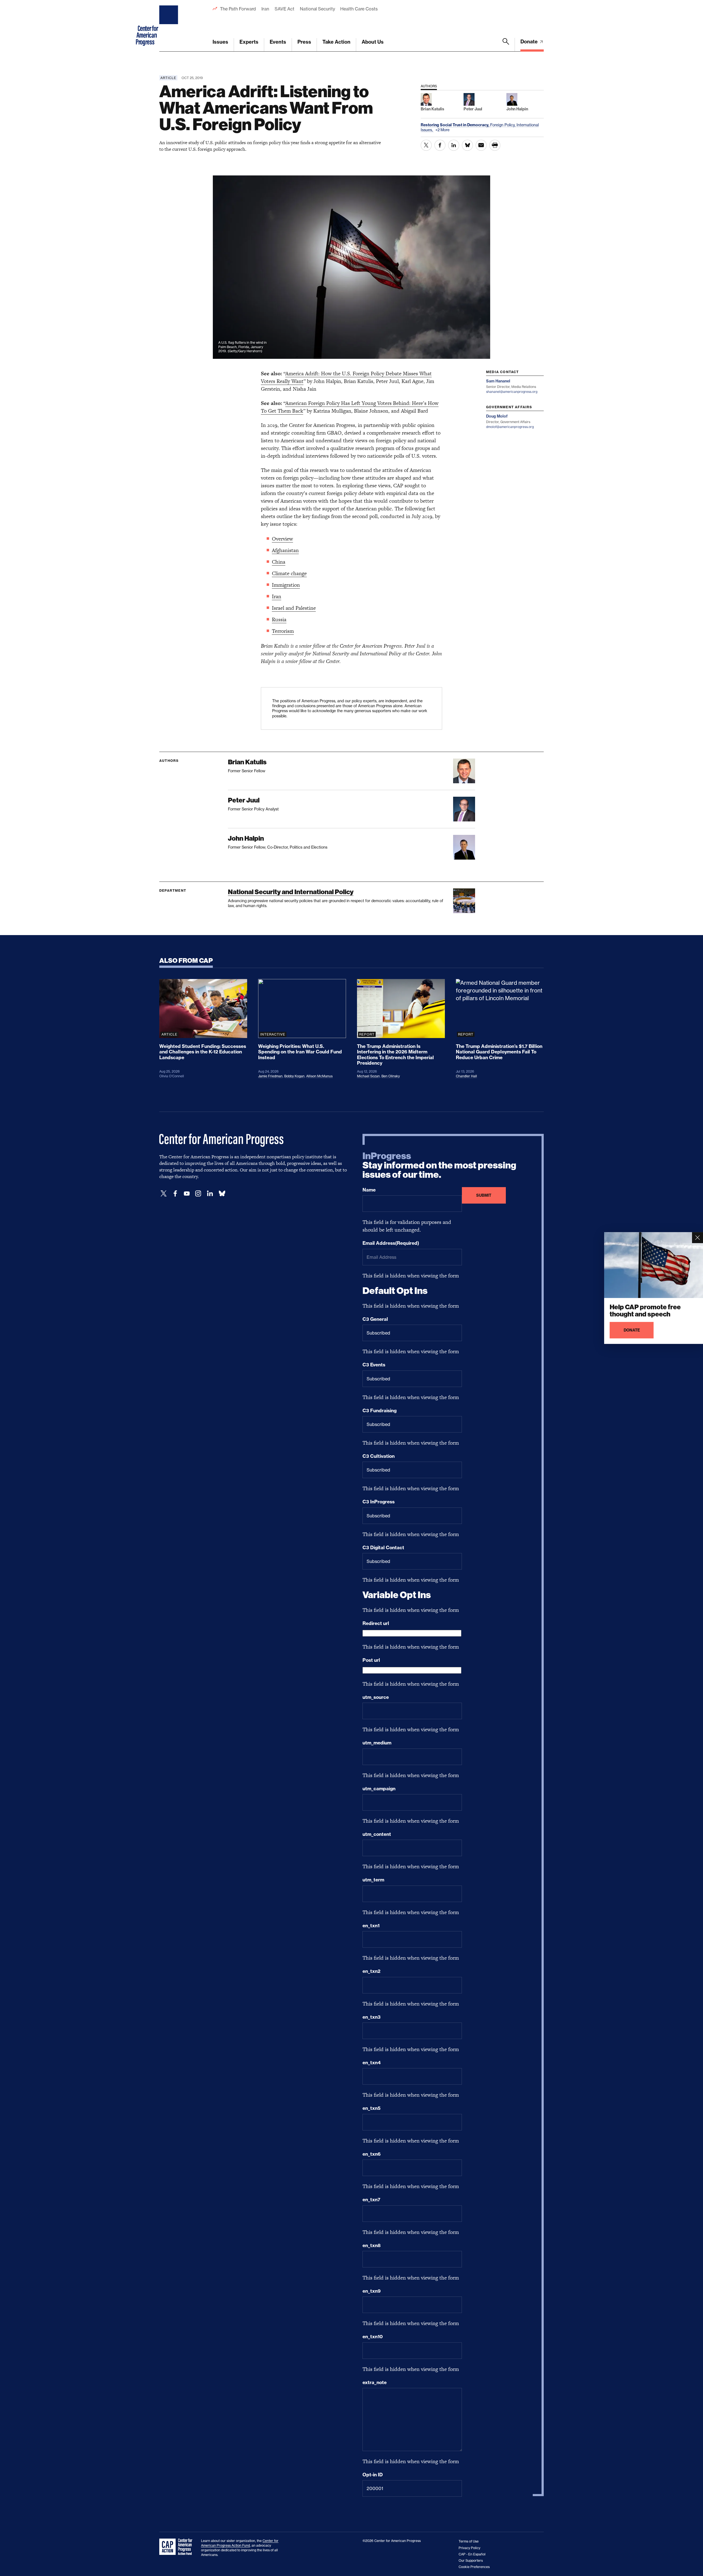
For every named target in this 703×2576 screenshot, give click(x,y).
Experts (249, 42)
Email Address (391, 1243)
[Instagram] (198, 1194)
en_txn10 (373, 2337)
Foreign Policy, (503, 125)
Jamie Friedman (270, 1076)
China (279, 562)
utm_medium (377, 1743)
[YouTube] (187, 1194)
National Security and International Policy (291, 892)
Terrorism (283, 631)
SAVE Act (284, 9)
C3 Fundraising (380, 1411)
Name (369, 1190)
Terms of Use (469, 2541)
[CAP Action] (177, 2547)
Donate (530, 42)
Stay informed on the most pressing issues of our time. (439, 1165)
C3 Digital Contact (383, 1548)
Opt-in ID (373, 2475)
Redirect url (376, 1623)
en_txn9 (372, 2291)
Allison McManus (319, 1076)
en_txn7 (371, 2200)
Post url (371, 1660)
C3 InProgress (379, 1502)
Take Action (336, 42)
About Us (373, 42)
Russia (279, 619)
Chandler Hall (466, 1076)
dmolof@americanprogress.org (510, 427)
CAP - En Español (472, 2554)
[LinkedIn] (210, 1194)
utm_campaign (379, 1789)
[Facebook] (175, 1194)
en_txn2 (371, 1971)
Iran (265, 9)
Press (304, 42)
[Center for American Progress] (169, 26)
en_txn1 (371, 1926)
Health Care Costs (359, 9)
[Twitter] (164, 1194)
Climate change (289, 573)
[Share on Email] (481, 145)
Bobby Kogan (294, 1076)
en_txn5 (372, 2108)
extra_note (375, 2382)
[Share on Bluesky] (467, 145)
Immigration (286, 585)
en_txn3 (372, 2017)
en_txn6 (372, 2154)
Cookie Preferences (474, 2567)
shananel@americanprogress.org (512, 392)
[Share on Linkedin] (454, 145)
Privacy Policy (469, 2548)
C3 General (375, 1319)
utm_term (373, 1880)
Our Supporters (471, 2560)
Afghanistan (285, 550)
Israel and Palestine (294, 608)
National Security (317, 9)
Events (278, 42)
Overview (282, 539)
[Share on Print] (495, 145)
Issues (220, 42)
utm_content (377, 1834)
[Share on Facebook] (440, 145)
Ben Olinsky (391, 1076)
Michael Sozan (368, 1076)
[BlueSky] (222, 1194)
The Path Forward (238, 9)
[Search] (506, 45)
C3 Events (374, 1365)
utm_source (376, 1697)
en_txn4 (372, 2063)
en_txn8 (372, 2245)
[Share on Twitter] (426, 145)
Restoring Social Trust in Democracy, (455, 125)
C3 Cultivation (379, 1456)
